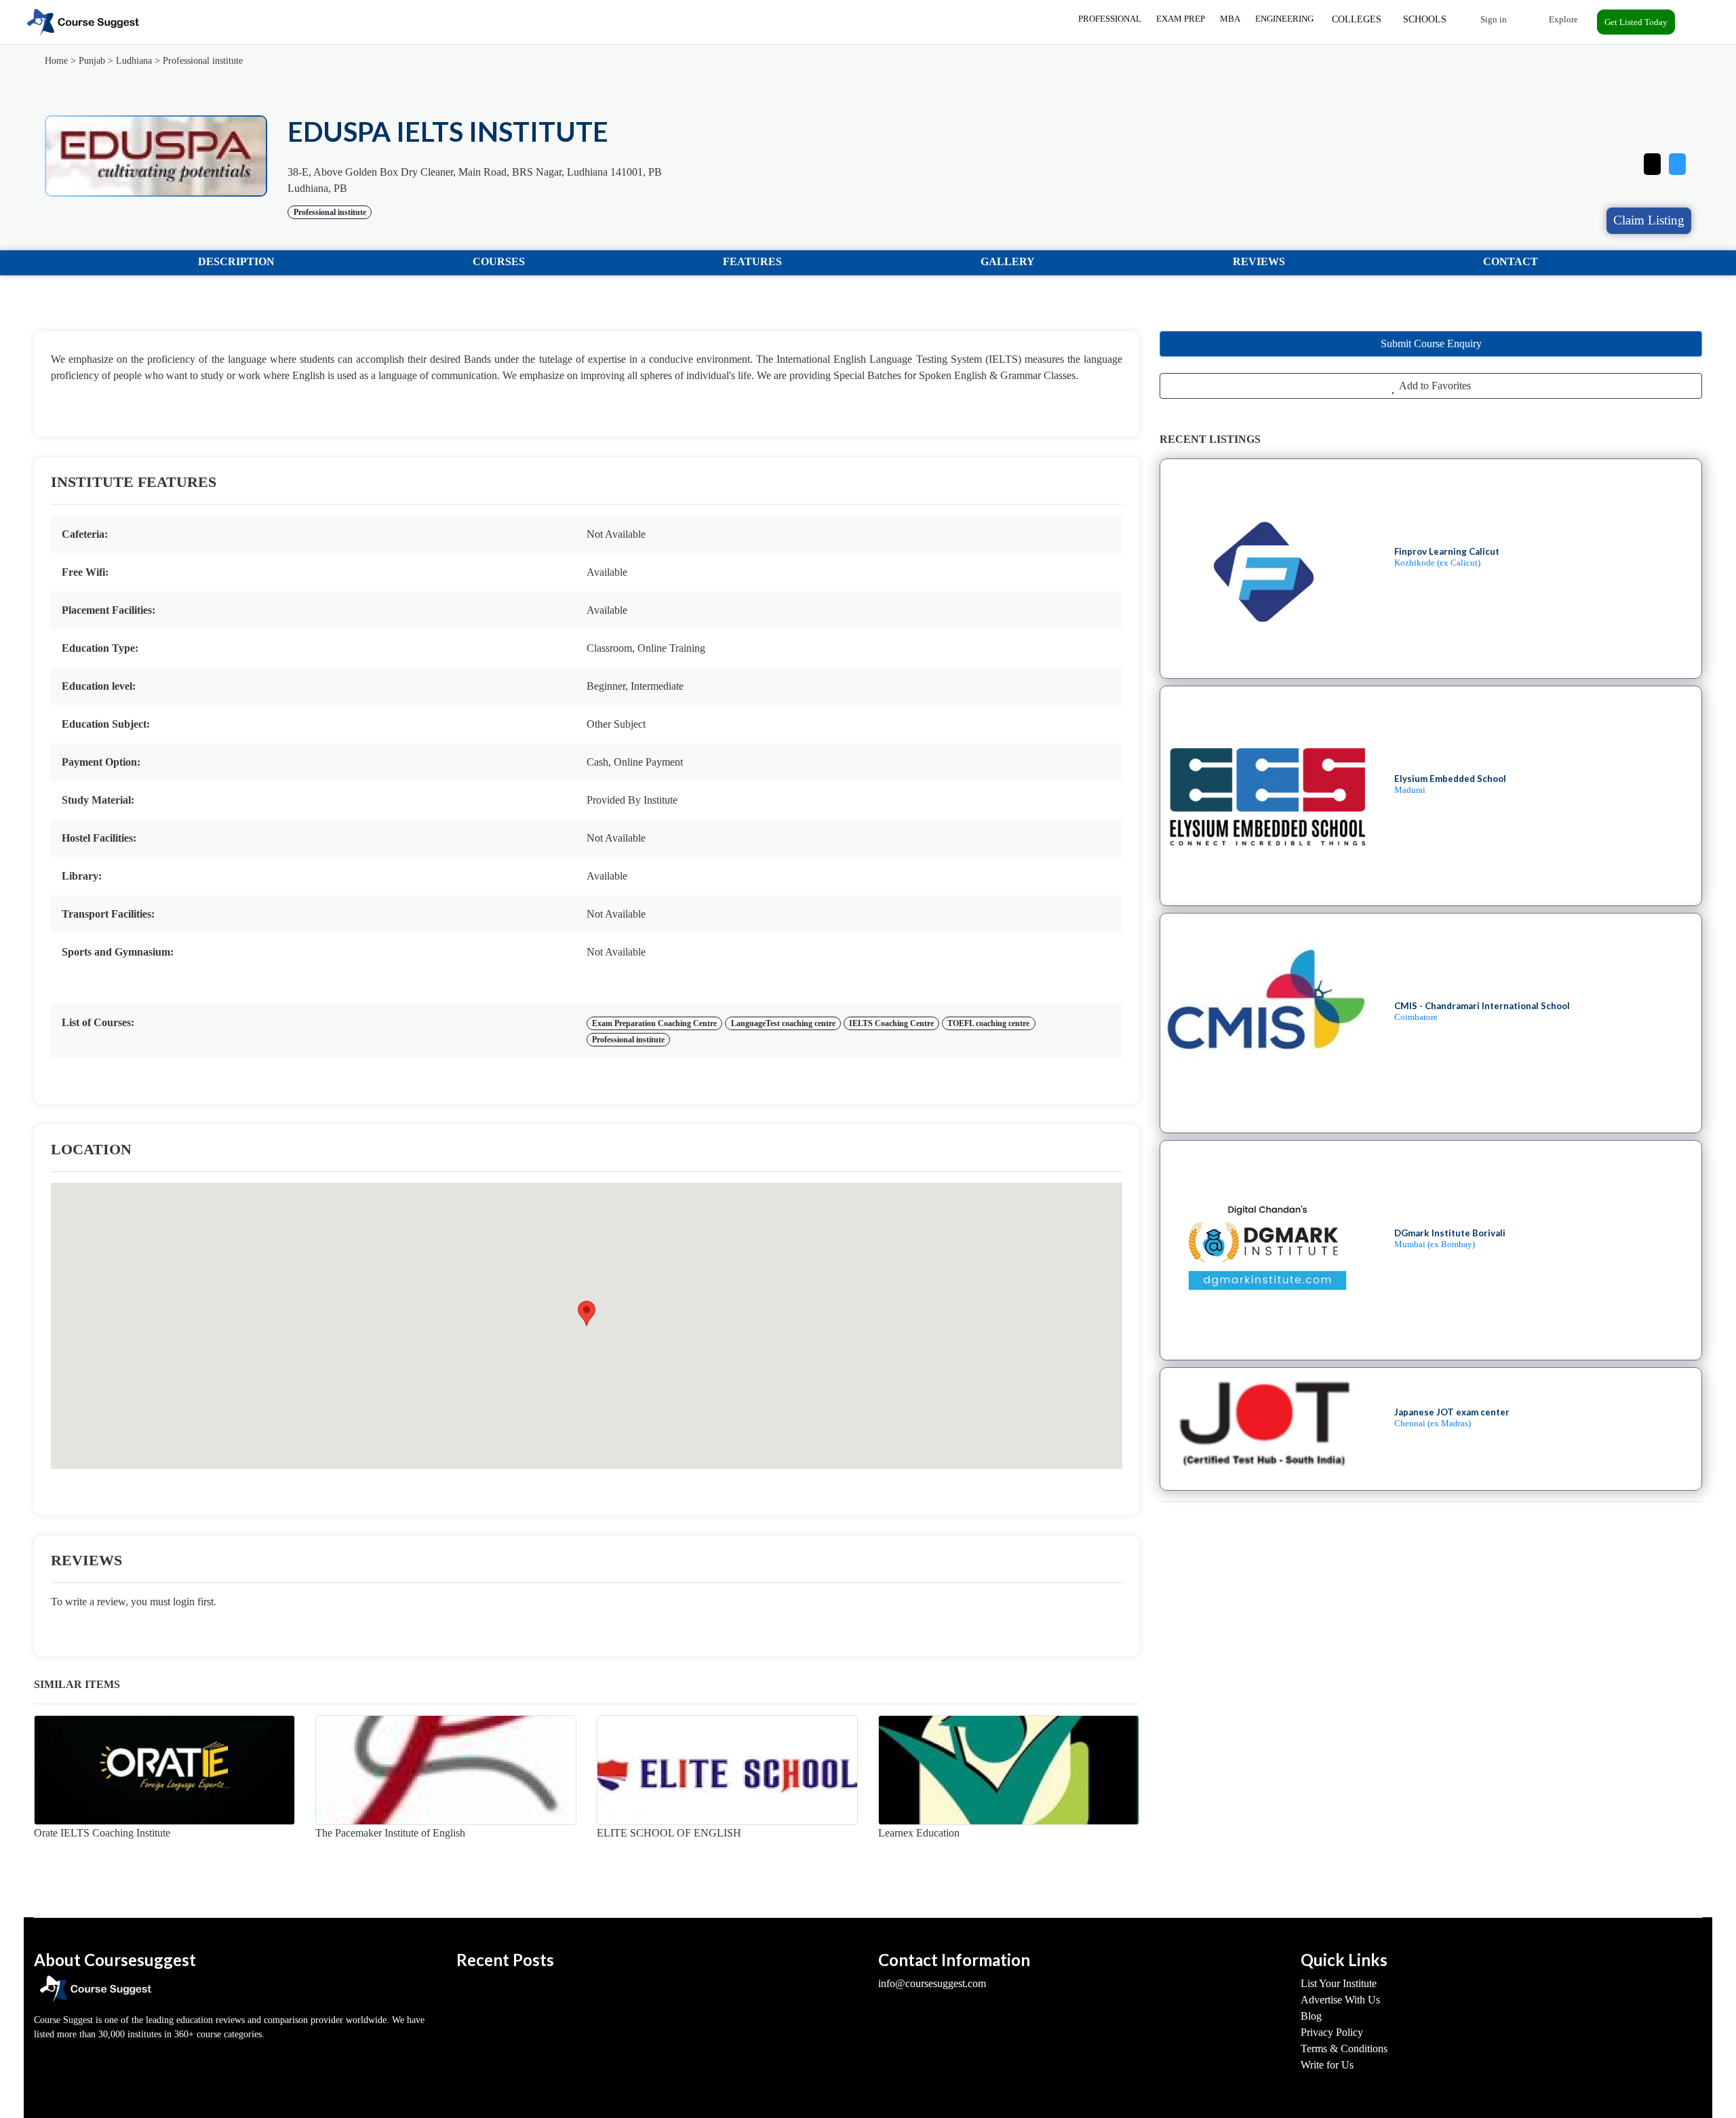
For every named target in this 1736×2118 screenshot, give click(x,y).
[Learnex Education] (1009, 1770)
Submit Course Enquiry (1431, 344)
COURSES (499, 261)
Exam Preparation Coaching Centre (654, 1023)
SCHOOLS (1425, 19)
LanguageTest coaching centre (783, 1023)
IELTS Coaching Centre (891, 1023)
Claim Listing (1649, 220)
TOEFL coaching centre (988, 1023)
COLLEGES (1357, 19)
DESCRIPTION (236, 261)
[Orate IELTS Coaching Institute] (164, 1770)
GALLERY (1008, 261)
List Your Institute (1339, 1983)
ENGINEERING (1284, 19)
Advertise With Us (1340, 2000)
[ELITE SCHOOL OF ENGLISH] (727, 1770)
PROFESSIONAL (1110, 19)
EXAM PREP (1181, 19)
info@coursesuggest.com (932, 1983)
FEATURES (752, 261)
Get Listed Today (1636, 22)
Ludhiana (134, 61)
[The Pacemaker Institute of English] (446, 1770)
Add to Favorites (1434, 386)
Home (56, 61)
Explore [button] (1562, 19)
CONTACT (1511, 261)
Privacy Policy (1332, 2032)
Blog (1311, 2016)
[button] (1677, 161)
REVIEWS (1259, 261)
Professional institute (203, 61)
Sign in (1493, 19)
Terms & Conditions (1344, 2048)
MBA (1230, 19)
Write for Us (1327, 2065)
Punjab (92, 61)
